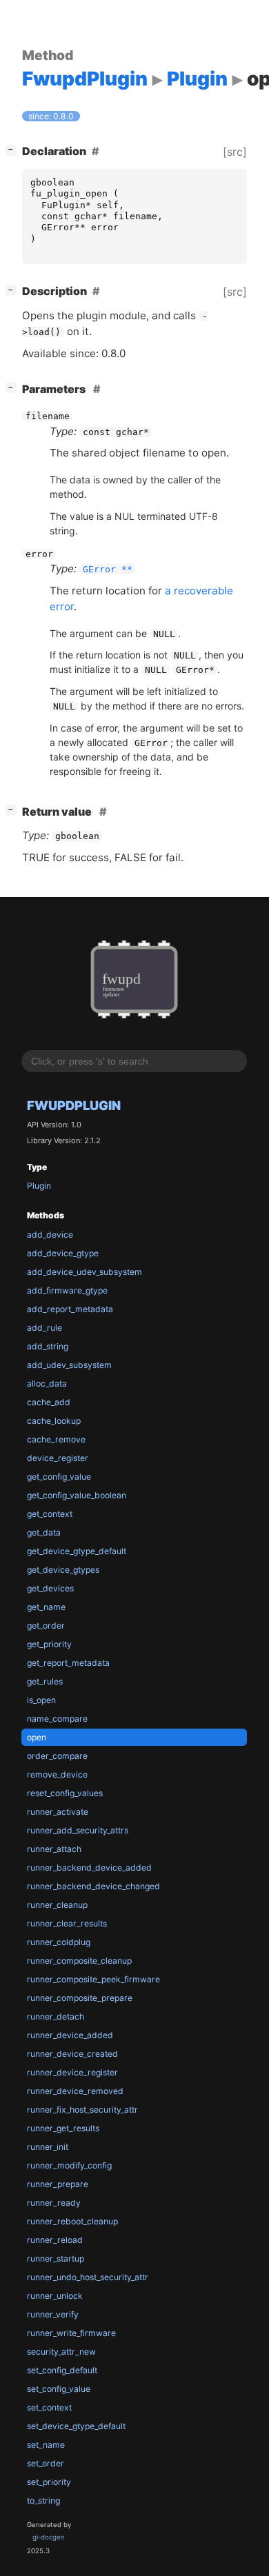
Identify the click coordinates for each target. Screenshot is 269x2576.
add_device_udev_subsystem (84, 1272)
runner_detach (56, 2016)
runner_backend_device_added (89, 1868)
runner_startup (56, 2258)
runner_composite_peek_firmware (93, 1979)
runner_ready (54, 2203)
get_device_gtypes (63, 1570)
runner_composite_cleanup (79, 1961)
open (37, 1737)
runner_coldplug (59, 1942)
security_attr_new (61, 2352)
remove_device (57, 1774)
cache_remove (56, 1439)
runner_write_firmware (71, 2333)
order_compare (57, 1756)
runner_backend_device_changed (93, 1886)
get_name (46, 1607)
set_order (46, 2463)
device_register (58, 1458)
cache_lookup (54, 1421)
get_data (44, 1532)
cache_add (49, 1402)
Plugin (39, 1186)
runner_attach (54, 1849)
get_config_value (59, 1477)
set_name (46, 2445)
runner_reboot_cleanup (72, 2221)
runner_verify (53, 2314)
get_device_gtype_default (77, 1551)
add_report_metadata (70, 1309)
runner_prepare (58, 2184)
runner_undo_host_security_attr (88, 2277)
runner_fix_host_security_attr (82, 2110)
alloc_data (47, 1383)
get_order (46, 1626)
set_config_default (62, 2370)
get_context (50, 1514)
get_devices (50, 1588)
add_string (48, 1346)
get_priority (49, 1644)
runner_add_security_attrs (78, 1830)
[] (14, 149)
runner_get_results (63, 2128)
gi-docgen (49, 2537)
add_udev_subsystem (69, 1365)
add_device (50, 1235)
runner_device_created (72, 2054)
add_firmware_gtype (67, 1290)
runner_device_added (70, 2035)
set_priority (49, 2482)
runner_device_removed (75, 2091)
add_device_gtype (63, 1253)
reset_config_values (65, 1793)
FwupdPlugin (74, 1105)
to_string (43, 2500)
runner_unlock (55, 2296)
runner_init (48, 2147)
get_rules (45, 1681)
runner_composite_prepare (80, 1998)
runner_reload (55, 2240)
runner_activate (58, 1812)
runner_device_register (72, 2072)
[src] (235, 152)
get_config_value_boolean (77, 1495)
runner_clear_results (67, 1923)
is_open (41, 1700)
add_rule (44, 1328)
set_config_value (59, 2389)
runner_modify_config (69, 2165)
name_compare (57, 1719)
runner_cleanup (57, 1905)
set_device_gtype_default (76, 2426)
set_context (49, 2407)
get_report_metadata (68, 1663)
